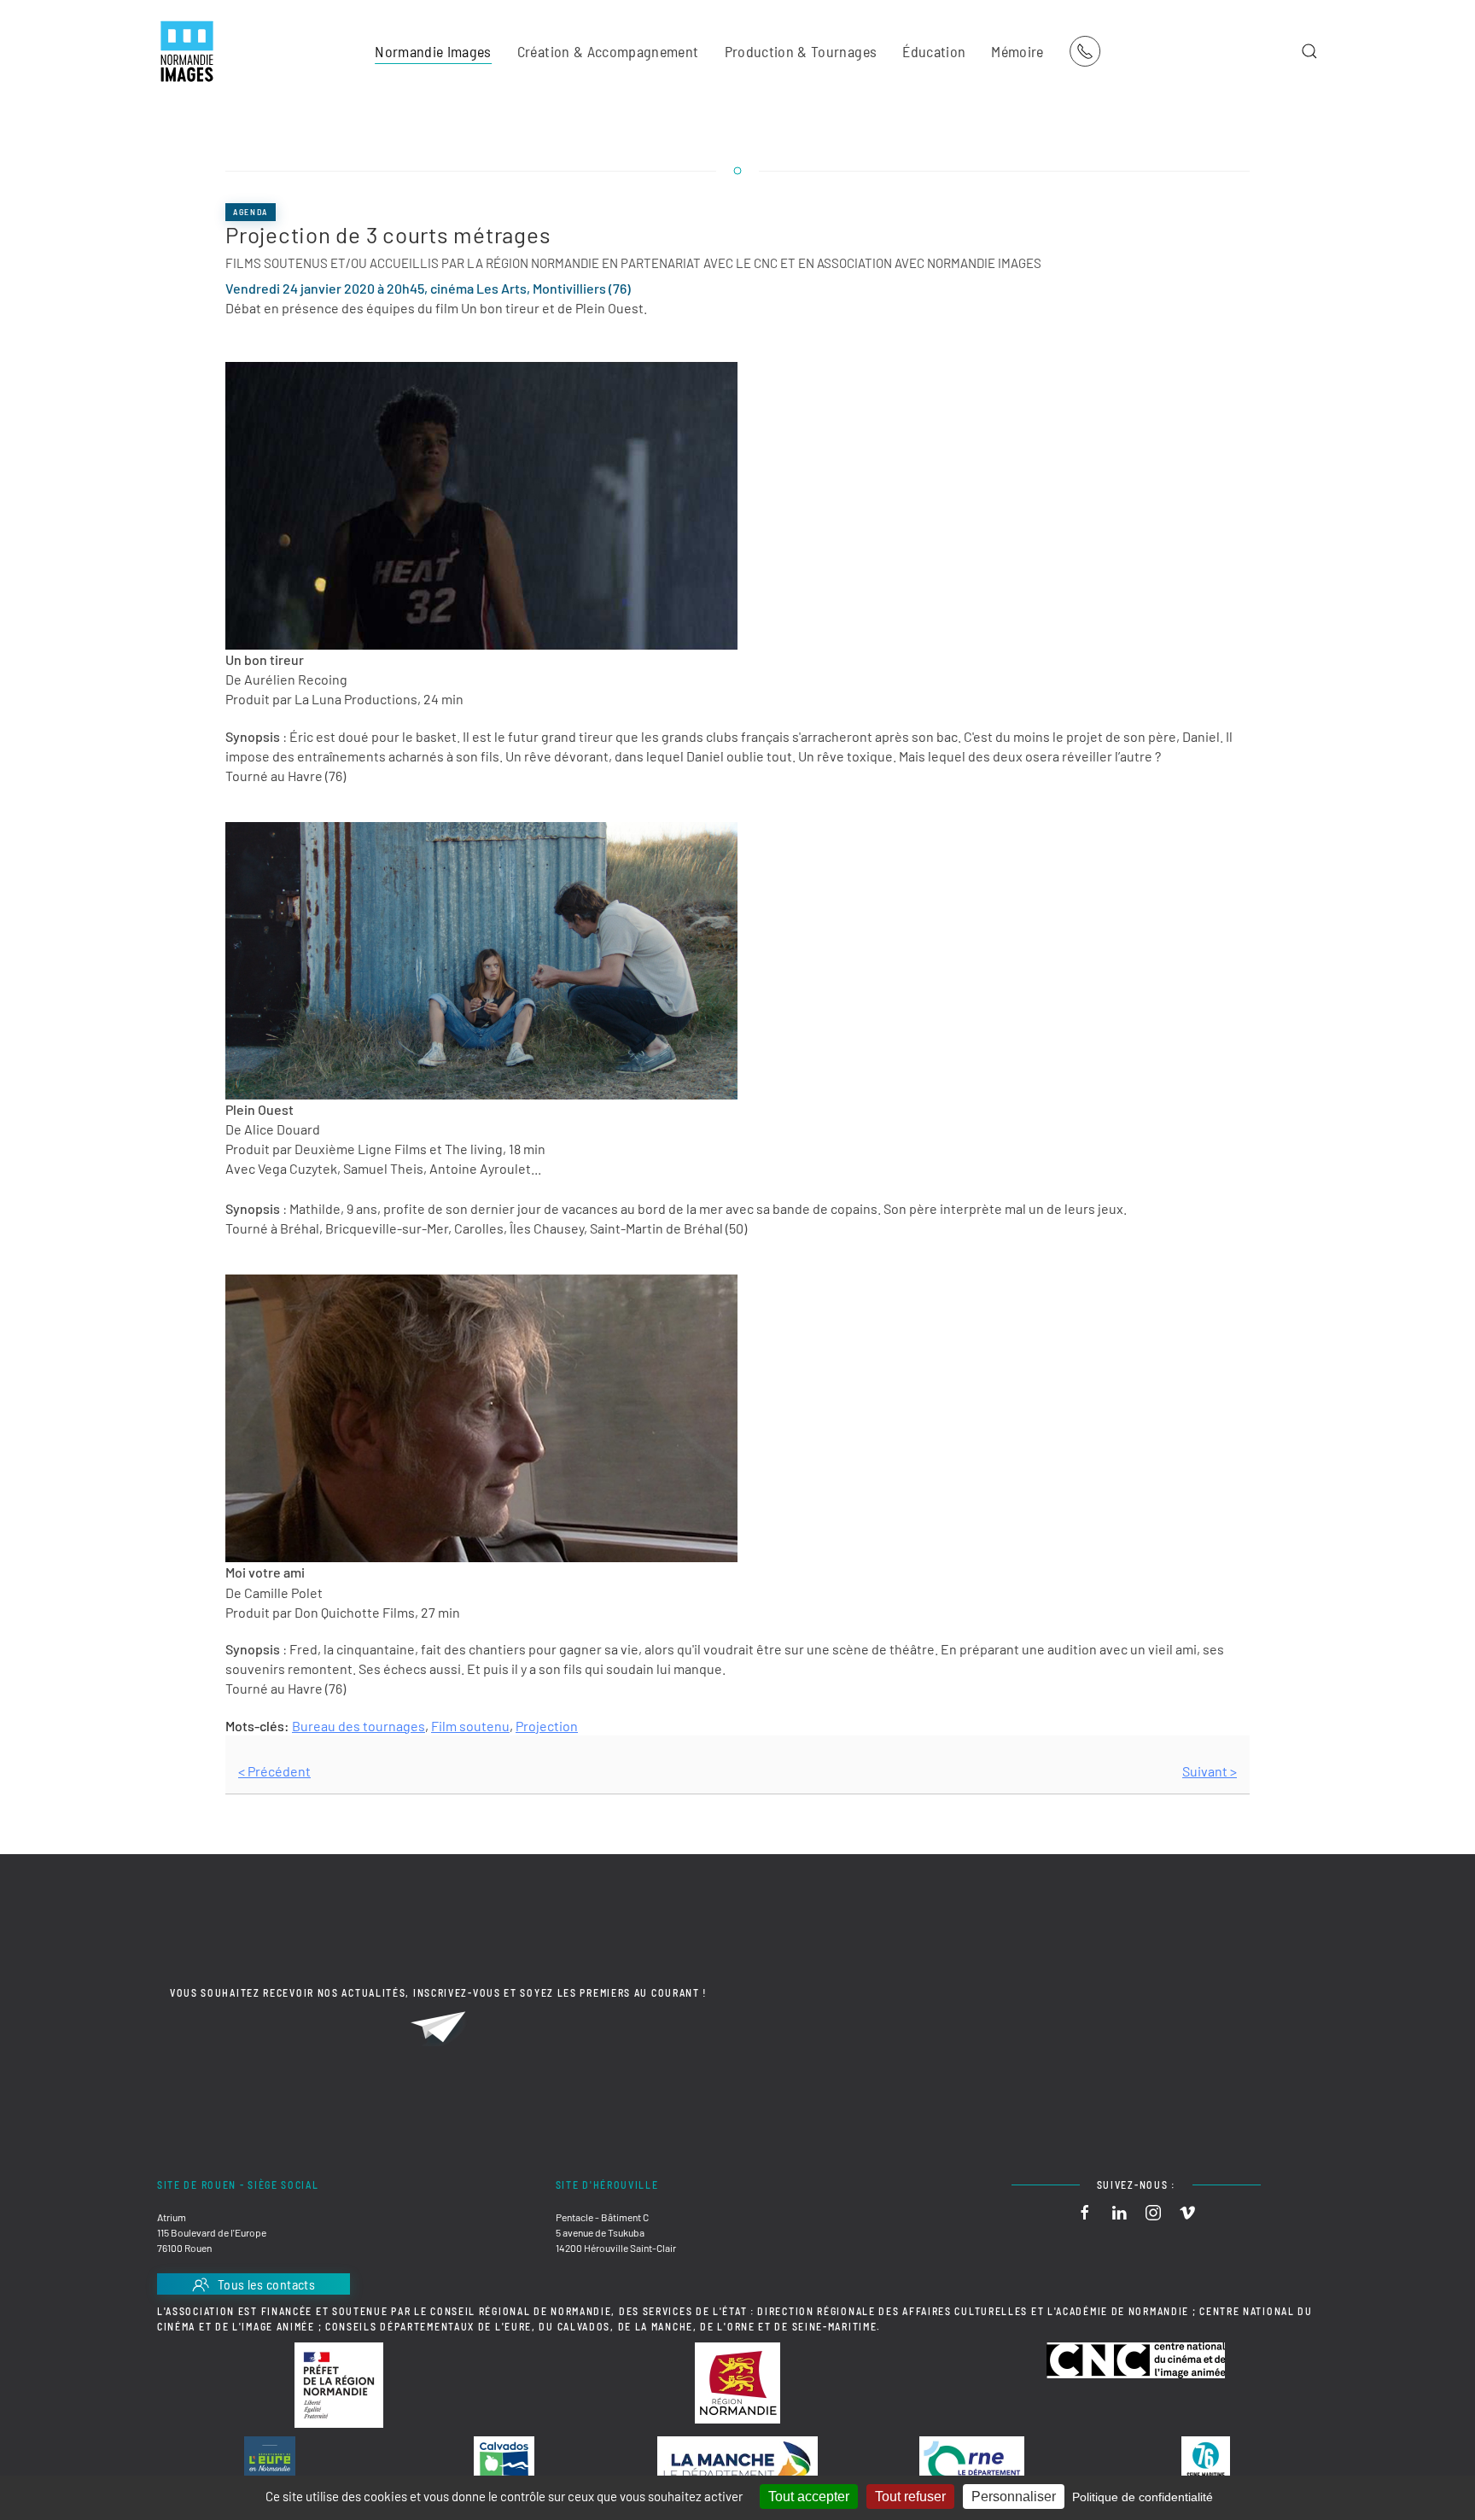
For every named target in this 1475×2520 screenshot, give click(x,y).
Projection (547, 1726)
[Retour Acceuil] (187, 51)
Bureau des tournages (359, 1726)
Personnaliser (1014, 2497)
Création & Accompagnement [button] (608, 51)
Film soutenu (470, 1726)
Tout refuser (910, 2497)
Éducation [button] (934, 51)
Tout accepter (809, 2497)
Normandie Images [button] (433, 51)
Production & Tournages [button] (801, 51)
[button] (1309, 51)
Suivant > (1210, 1771)
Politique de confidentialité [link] (1143, 2497)
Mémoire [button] (1017, 51)
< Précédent (274, 1771)
